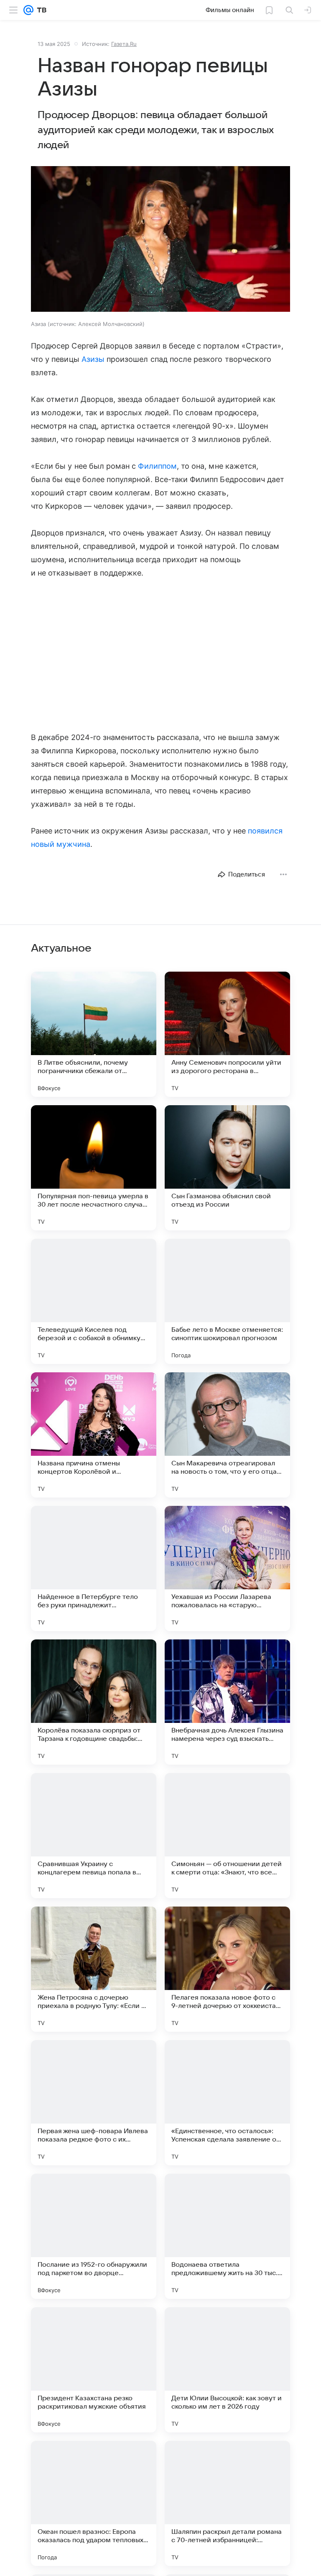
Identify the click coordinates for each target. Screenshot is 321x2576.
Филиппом (157, 466)
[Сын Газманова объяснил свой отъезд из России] (227, 1168)
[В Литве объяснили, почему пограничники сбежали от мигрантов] (94, 1034)
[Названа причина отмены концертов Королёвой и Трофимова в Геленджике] (94, 1435)
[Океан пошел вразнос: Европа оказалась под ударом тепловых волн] (94, 2503)
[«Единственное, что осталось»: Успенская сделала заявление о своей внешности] (227, 2103)
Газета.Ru (124, 44)
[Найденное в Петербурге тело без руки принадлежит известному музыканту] (94, 1568)
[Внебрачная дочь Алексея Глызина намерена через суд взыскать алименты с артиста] (227, 1702)
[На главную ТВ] (40, 10)
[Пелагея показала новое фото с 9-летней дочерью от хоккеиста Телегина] (227, 1969)
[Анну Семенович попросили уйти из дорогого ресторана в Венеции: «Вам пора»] (227, 1034)
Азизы (93, 359)
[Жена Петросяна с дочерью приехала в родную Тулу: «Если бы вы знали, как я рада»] (94, 1969)
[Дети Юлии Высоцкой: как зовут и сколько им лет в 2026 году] (227, 2370)
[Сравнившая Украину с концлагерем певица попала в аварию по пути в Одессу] (94, 1836)
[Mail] (28, 10)
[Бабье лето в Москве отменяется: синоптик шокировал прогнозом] (227, 1301)
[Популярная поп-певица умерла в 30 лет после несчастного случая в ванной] (94, 1168)
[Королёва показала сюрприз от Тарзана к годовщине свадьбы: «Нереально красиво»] (94, 1702)
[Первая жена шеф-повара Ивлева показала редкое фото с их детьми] (94, 2103)
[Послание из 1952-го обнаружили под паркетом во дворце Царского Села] (94, 2236)
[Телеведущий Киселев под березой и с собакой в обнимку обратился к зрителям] (94, 1301)
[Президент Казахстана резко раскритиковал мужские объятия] (94, 2370)
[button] (160, 240)
